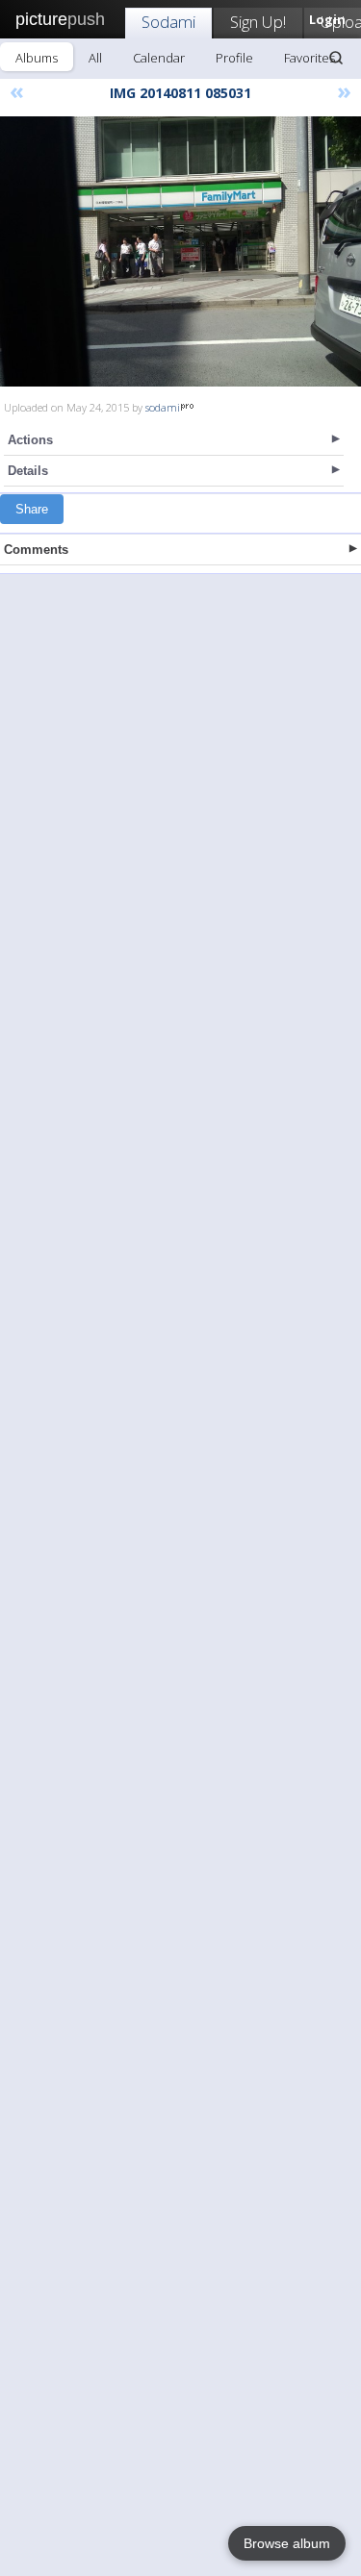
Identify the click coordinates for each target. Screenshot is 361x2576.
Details (28, 471)
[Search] (336, 58)
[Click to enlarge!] (180, 251)
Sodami (168, 22)
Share (32, 509)
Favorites (309, 58)
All (95, 58)
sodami (163, 407)
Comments (36, 550)
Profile (234, 58)
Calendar (159, 58)
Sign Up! (258, 22)
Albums (37, 58)
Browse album (287, 2543)
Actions (30, 440)
